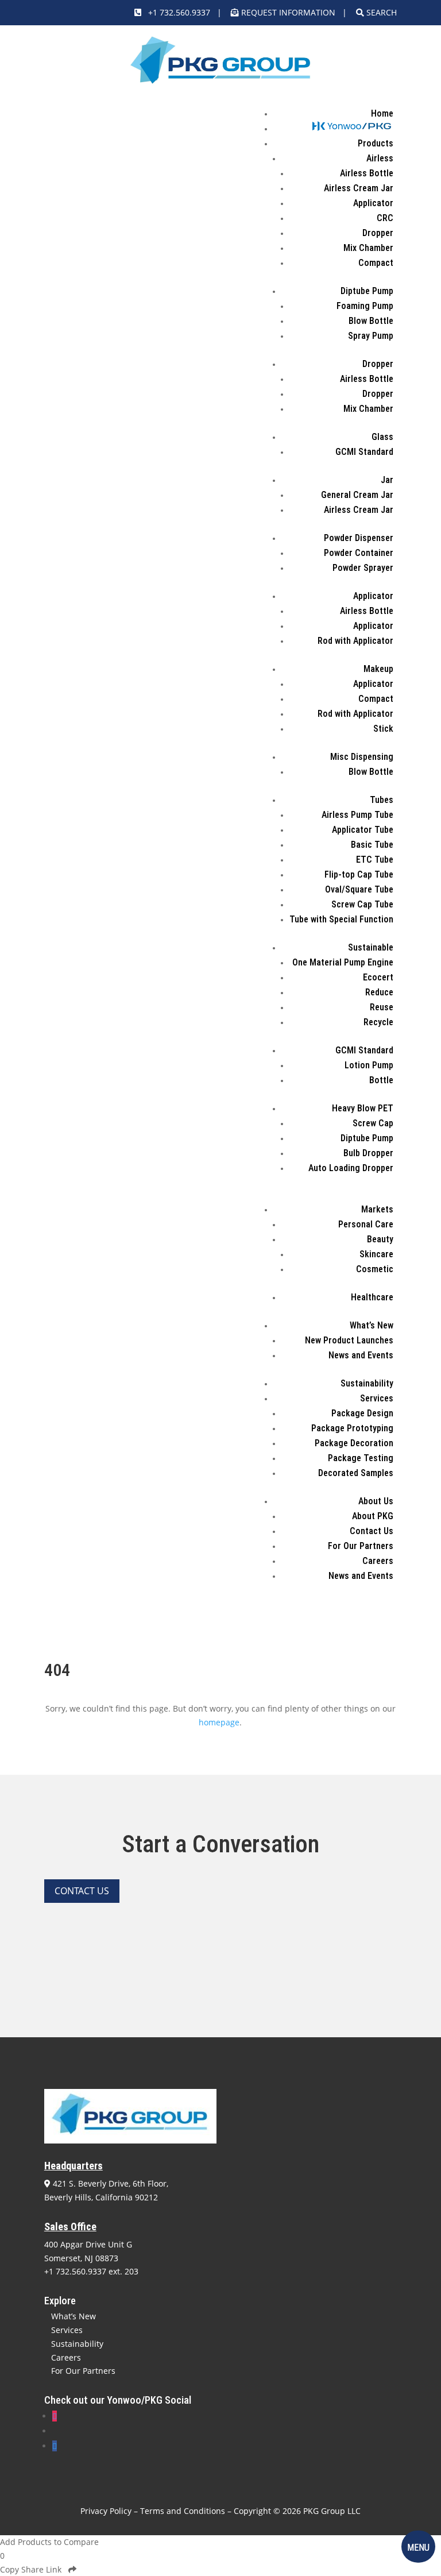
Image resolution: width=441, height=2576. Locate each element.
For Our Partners (361, 1546)
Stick (383, 729)
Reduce (379, 992)
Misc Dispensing (362, 757)
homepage (219, 1722)
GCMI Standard (364, 452)
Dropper (378, 233)
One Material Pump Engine (343, 962)
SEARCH (380, 12)
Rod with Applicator (355, 641)
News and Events (361, 1355)
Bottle (381, 1080)
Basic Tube (372, 845)
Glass (382, 437)
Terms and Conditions (183, 2511)
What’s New (372, 1325)
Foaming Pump (365, 306)
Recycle (378, 1022)
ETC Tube (375, 860)
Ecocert (378, 977)
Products (376, 143)
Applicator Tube (363, 830)
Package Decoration (354, 1443)
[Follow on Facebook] (55, 2446)
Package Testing (361, 1458)
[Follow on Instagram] (55, 2416)
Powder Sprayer (363, 568)
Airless (380, 158)
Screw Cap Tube (362, 904)
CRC (385, 218)
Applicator (373, 203)
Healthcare (372, 1297)
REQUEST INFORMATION (288, 12)
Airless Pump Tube (357, 815)
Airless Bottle (367, 173)
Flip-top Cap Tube (359, 874)
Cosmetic (375, 1269)
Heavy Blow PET (363, 1108)
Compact (376, 263)
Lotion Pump (369, 1065)
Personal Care (366, 1224)
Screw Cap (373, 1123)
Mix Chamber (368, 248)
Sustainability (367, 1383)
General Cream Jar (357, 495)
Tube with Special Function (341, 919)
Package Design (362, 1413)
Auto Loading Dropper (351, 1168)
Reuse (382, 1007)
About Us (376, 1501)
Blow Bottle (371, 321)
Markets (377, 1209)
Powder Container (359, 553)
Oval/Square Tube (359, 889)
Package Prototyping (352, 1428)
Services (377, 1398)
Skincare (376, 1254)
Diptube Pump (367, 291)
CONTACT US (82, 1891)
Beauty (380, 1239)
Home (382, 113)
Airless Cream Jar (359, 188)
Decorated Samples (356, 1473)
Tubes (382, 800)
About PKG (373, 1516)
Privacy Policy (106, 2511)
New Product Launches (349, 1340)
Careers (378, 1561)
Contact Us (372, 1531)
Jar (387, 480)
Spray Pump (371, 336)
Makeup (378, 669)
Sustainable (371, 947)
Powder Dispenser (359, 538)
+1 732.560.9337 (176, 12)
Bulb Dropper (368, 1153)
